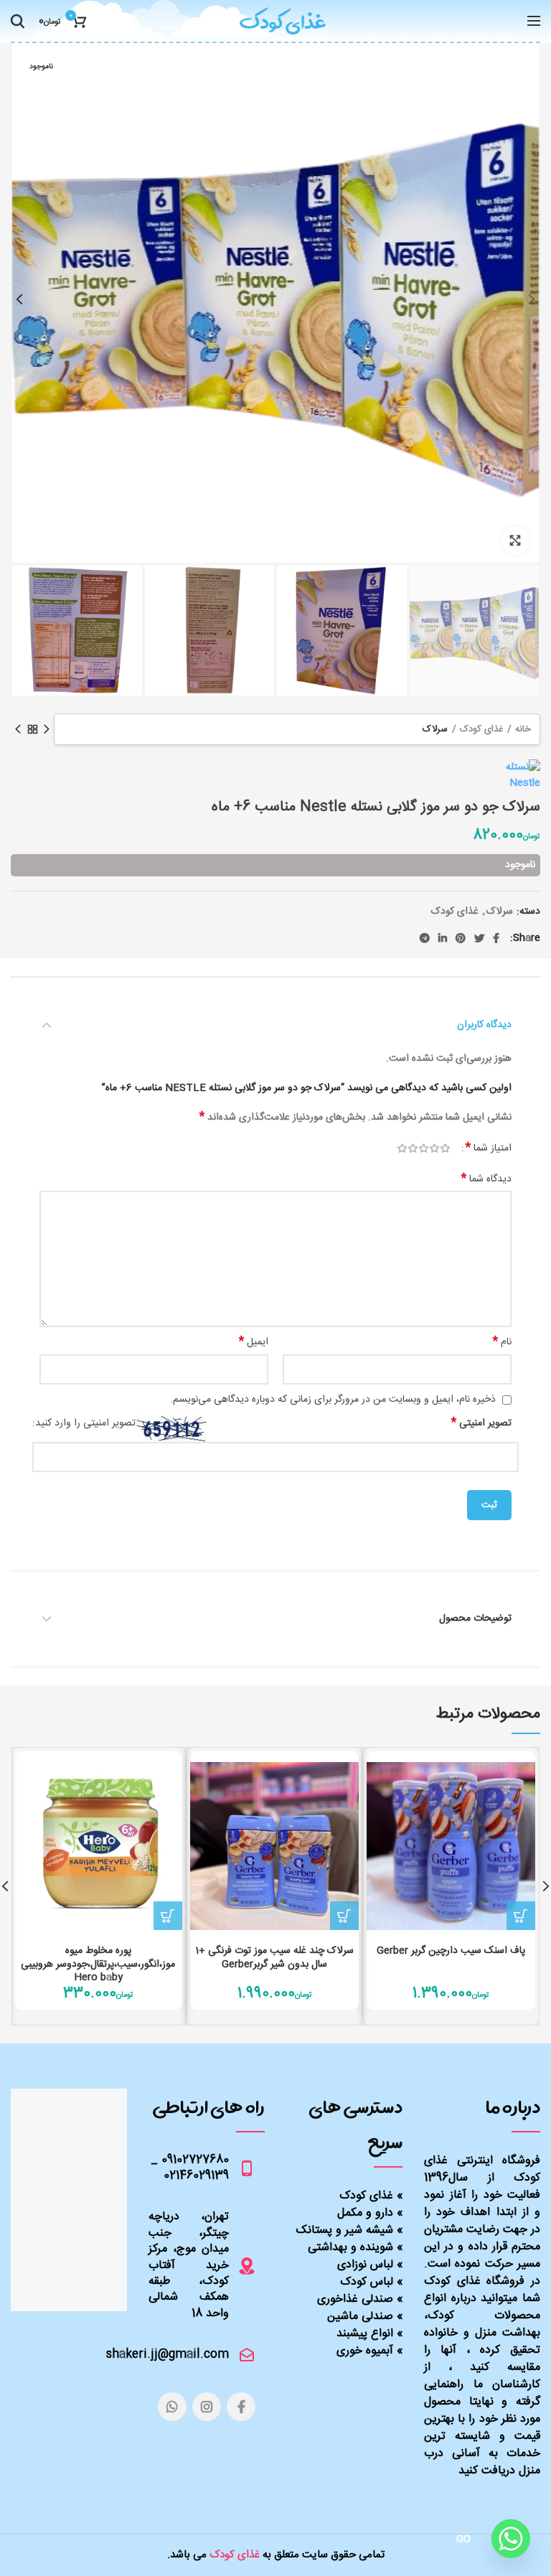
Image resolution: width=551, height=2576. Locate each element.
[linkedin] (443, 938)
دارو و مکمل (365, 2213)
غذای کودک (481, 729)
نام (502, 1342)
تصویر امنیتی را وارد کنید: (84, 1424)
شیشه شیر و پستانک (345, 2230)
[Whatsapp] (511, 2539)
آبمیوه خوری (365, 2351)
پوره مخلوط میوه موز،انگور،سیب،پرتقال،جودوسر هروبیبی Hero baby (98, 1964)
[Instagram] (207, 2407)
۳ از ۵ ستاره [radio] (424, 1148)
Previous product (47, 729)
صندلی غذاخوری (355, 2299)
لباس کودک (367, 2282)
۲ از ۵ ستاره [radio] (434, 1148)
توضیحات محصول (475, 1619)
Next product (18, 729)
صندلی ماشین (360, 2317)
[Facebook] (496, 938)
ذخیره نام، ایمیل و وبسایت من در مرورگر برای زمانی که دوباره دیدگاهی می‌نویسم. (333, 1400)
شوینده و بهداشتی (350, 2248)
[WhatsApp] (172, 2407)
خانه (523, 729)
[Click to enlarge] (515, 540)
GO (464, 2539)
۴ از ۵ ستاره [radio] (413, 1148)
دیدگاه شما (486, 1179)
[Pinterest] (461, 938)
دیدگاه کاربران (484, 1025)
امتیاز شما (489, 1148)
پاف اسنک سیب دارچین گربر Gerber (451, 1951)
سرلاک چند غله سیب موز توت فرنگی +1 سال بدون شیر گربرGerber (274, 1957)
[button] (521, 1916)
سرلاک (435, 729)
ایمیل (254, 1342)
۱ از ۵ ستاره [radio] (445, 1148)
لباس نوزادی (365, 2265)
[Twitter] (479, 938)
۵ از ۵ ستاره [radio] (402, 1148)
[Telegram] (425, 938)
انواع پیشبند (365, 2334)
